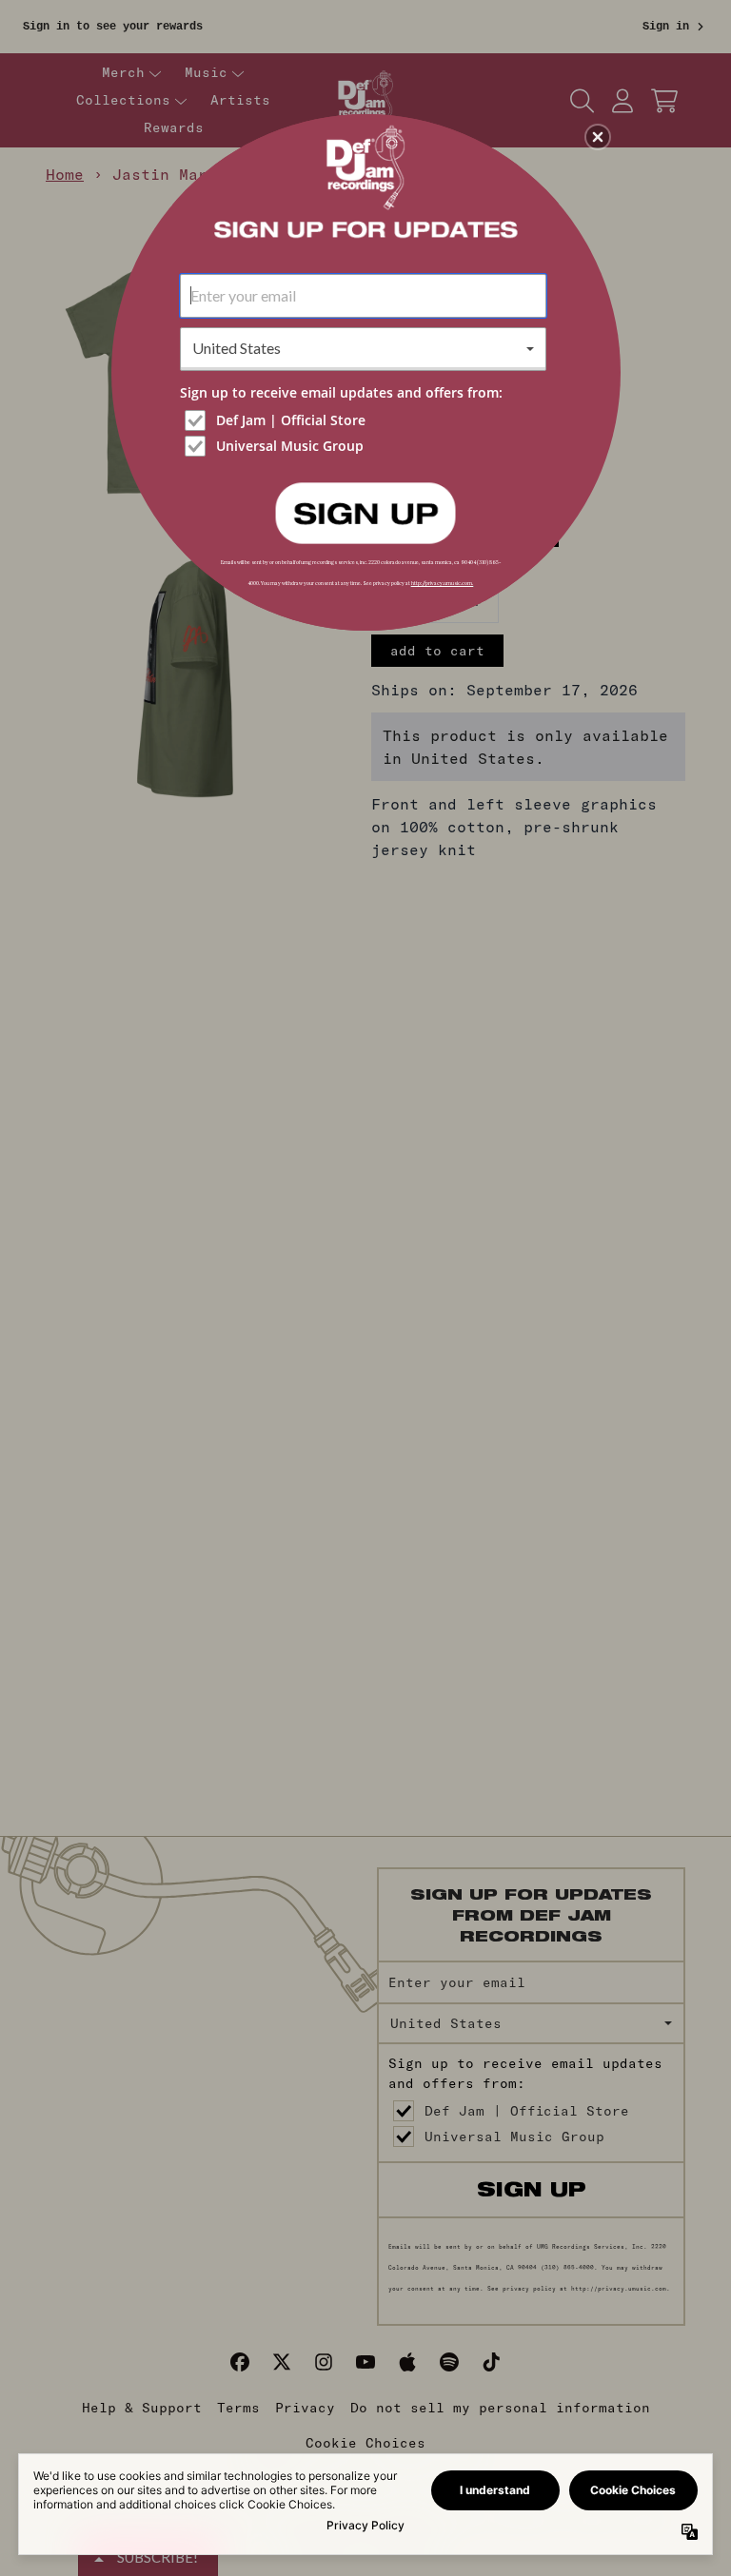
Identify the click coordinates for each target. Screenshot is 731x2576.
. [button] (365, 512)
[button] (598, 137)
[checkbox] (365, 420)
